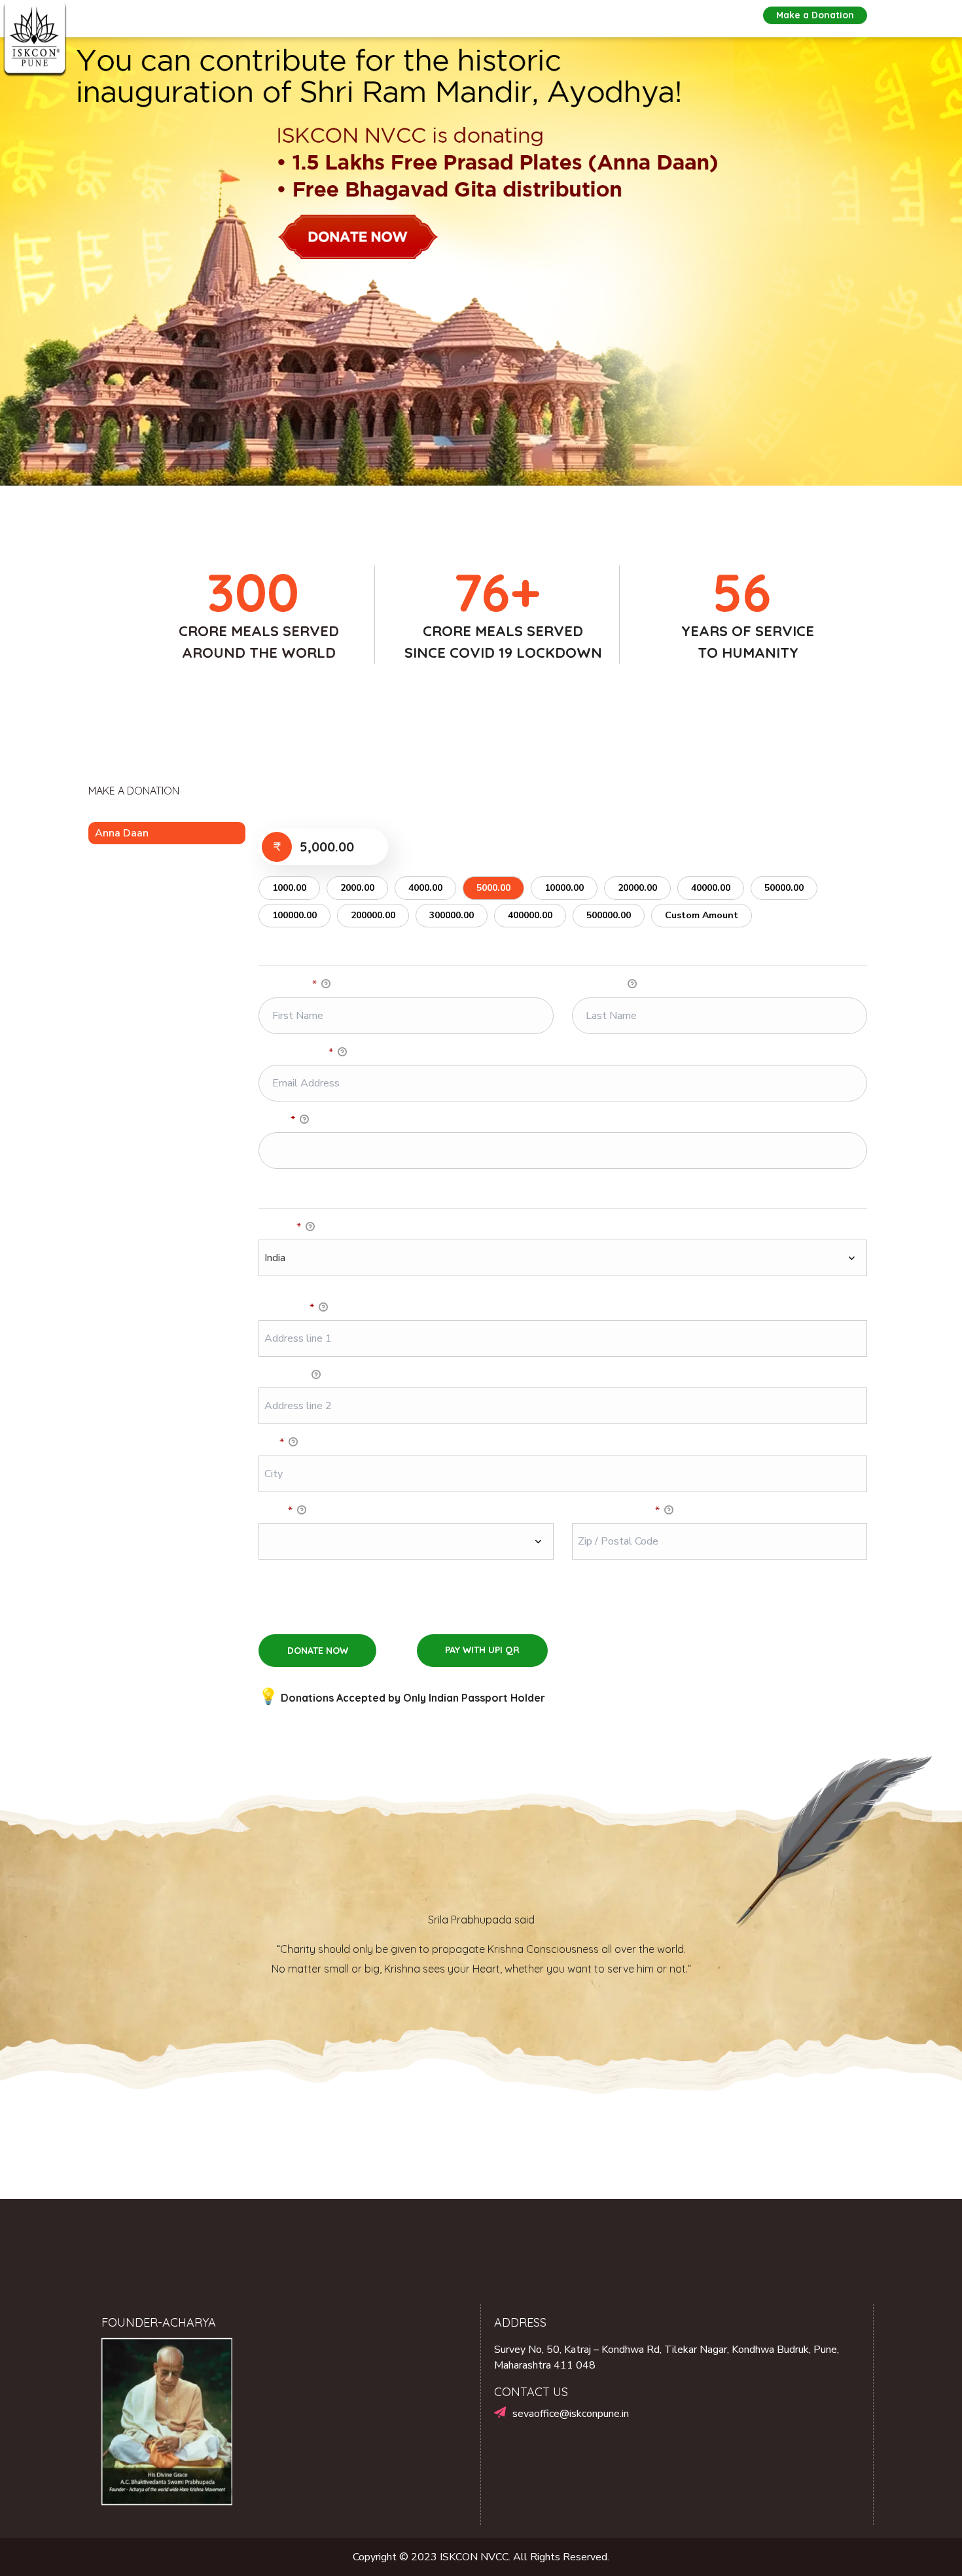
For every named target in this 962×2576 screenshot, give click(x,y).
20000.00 (637, 888)
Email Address (296, 1052)
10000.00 (564, 888)
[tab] (167, 833)
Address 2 (284, 1375)
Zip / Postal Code (616, 1511)
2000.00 (357, 888)
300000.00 (452, 915)
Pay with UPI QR (482, 1650)
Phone (277, 1120)
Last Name (599, 984)
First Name (288, 984)
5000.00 (493, 888)
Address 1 (286, 1308)
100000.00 (294, 915)
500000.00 (609, 915)
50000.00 (784, 888)
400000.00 (530, 915)
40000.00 (711, 888)
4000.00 (425, 888)
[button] (815, 15)
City (271, 1442)
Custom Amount (702, 915)
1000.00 (289, 888)
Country (280, 1227)
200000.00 (373, 915)
